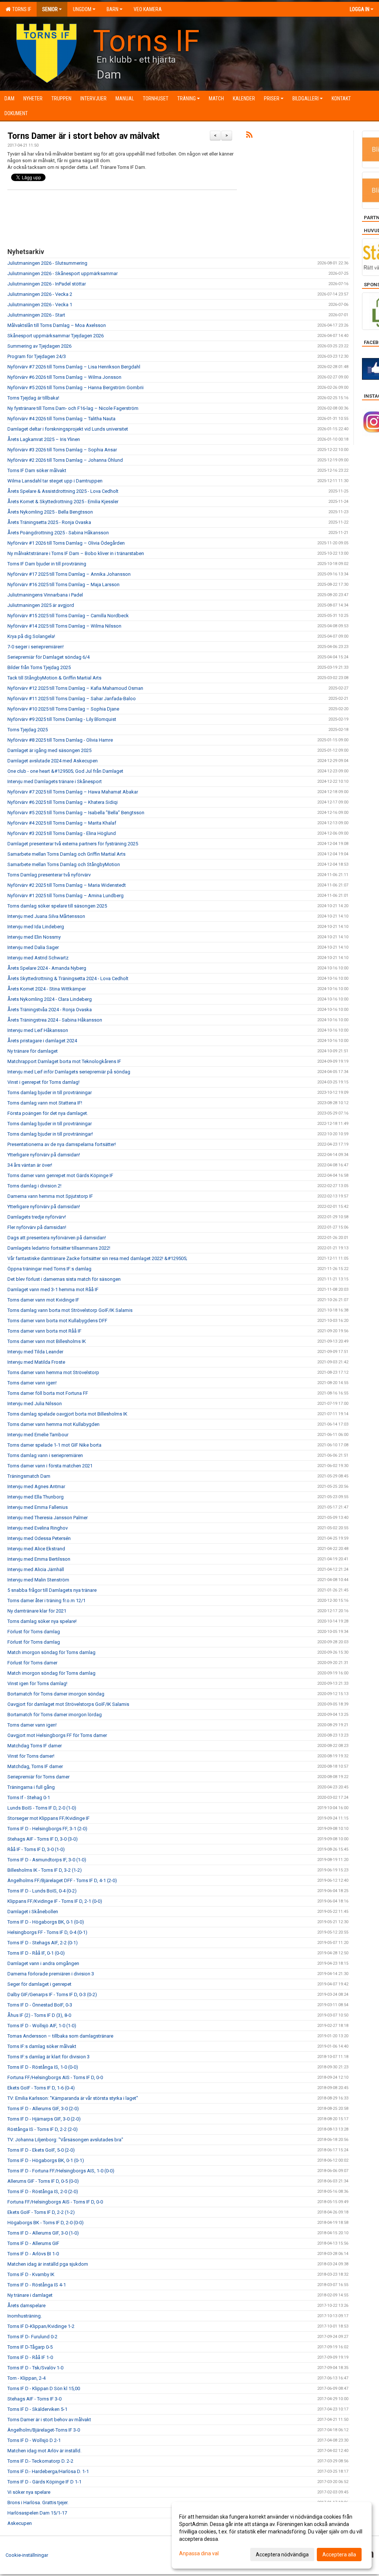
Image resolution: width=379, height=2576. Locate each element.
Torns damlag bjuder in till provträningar (50, 1092)
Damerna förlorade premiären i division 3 (51, 1974)
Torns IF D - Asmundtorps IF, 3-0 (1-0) (47, 1860)
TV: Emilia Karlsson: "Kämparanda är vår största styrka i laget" (73, 2098)
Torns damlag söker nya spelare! (42, 1621)
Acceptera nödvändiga (282, 2555)
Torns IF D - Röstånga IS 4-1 (37, 2285)
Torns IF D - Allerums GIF (33, 2243)
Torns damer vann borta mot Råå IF (44, 1331)
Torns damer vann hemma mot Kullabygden (53, 1424)
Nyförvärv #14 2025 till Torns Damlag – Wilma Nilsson (64, 626)
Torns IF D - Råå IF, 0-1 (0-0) (36, 1953)
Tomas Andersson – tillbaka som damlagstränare (60, 2036)
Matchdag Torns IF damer (35, 1746)
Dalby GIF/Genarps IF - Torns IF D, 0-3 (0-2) (52, 1994)
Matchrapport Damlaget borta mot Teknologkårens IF (64, 1061)
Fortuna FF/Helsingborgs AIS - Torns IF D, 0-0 (55, 2077)
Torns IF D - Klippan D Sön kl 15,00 (44, 2388)
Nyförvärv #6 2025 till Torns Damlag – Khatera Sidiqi (63, 802)
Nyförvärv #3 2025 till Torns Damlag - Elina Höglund (62, 833)
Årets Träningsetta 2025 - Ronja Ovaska (49, 522)
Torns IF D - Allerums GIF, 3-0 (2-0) (43, 2109)
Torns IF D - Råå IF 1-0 (30, 2357)
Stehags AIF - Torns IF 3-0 (34, 2399)
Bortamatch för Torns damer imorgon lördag (55, 1715)
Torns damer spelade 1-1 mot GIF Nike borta (54, 1445)
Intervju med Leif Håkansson (38, 1030)
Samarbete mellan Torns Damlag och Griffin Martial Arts (66, 854)
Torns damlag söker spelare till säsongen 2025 (57, 906)
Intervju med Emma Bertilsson (39, 1559)
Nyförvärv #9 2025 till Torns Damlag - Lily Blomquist (62, 719)
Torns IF (21, 9)
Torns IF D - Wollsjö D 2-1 (34, 2440)
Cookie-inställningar (27, 2555)
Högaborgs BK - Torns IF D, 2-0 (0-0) (46, 2223)
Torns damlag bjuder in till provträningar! (50, 1134)
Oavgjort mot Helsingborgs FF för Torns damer (57, 1735)
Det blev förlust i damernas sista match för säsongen (64, 1279)
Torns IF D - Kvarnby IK (31, 2274)
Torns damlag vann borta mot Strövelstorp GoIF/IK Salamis (70, 1310)
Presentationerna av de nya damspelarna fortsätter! (62, 1144)
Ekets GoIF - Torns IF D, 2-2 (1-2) (41, 2212)
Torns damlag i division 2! (34, 1186)
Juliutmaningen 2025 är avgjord (41, 605)
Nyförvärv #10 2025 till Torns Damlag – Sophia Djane (63, 709)
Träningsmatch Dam (29, 1476)
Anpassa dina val (199, 2553)
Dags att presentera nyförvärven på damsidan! (57, 1238)
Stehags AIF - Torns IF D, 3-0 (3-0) (43, 1839)
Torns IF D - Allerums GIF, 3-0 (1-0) (43, 2233)
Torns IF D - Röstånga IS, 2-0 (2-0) (43, 2191)
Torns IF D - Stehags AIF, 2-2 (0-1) (43, 1943)
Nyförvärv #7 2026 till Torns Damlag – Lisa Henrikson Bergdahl (74, 367)
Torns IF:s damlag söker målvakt (42, 2046)
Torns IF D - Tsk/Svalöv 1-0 (35, 2368)
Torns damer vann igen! (32, 1383)
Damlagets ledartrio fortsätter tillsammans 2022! (59, 1248)
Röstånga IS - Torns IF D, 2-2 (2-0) (43, 2129)
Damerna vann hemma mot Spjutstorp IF (50, 1196)
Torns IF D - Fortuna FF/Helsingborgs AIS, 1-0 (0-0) (61, 2171)
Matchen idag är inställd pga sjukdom (48, 2264)
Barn (113, 9)
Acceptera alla (339, 2555)
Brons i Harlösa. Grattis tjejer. (38, 2503)
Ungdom (82, 9)
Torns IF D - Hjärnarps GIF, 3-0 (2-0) (44, 2119)
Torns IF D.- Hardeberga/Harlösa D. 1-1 (48, 2471)
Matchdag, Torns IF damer (35, 1766)
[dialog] (272, 2535)
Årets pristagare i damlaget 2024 (42, 1041)
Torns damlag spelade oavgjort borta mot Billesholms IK (67, 1414)
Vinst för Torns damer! (31, 1756)
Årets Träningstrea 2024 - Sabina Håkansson (55, 1020)
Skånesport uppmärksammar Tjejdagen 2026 (56, 336)
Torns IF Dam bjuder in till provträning (47, 564)
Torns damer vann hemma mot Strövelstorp (53, 1372)
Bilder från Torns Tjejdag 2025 (39, 667)
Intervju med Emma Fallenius (38, 1507)
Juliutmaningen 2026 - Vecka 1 (40, 305)
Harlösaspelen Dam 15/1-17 (37, 2513)
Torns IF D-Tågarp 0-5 (30, 2347)
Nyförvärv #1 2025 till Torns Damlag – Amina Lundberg (66, 896)
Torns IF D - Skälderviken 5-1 (37, 2409)
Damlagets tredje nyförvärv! (37, 1217)
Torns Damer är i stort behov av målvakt (83, 136)
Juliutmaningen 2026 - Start (36, 315)
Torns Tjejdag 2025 (28, 730)
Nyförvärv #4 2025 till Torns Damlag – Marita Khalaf (62, 823)
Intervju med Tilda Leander (35, 1352)
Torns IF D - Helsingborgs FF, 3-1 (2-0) (47, 1829)
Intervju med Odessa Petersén (39, 1538)
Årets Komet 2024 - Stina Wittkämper (47, 989)
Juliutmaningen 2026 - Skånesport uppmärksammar (63, 273)
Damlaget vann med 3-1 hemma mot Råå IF (53, 1289)
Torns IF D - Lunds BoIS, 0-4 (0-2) (42, 1891)
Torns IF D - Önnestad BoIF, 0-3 (40, 2005)
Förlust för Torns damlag (34, 1632)
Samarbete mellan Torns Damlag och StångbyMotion (64, 864)
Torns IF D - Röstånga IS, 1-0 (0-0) (43, 2067)
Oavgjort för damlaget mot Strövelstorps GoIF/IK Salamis (68, 1704)
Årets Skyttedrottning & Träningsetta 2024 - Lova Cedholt (68, 978)
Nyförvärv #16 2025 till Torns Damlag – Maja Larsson (63, 584)
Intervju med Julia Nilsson (35, 1404)
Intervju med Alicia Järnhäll (36, 1569)
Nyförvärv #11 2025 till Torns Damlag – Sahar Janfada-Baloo (72, 699)
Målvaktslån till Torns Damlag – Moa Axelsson (57, 325)
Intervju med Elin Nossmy (34, 937)
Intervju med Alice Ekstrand (36, 1549)
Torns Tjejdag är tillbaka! (33, 398)
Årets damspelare (26, 2306)
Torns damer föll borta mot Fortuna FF (48, 1393)
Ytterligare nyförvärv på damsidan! (44, 1155)
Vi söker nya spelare (29, 2492)
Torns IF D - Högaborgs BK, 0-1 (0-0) (46, 1922)
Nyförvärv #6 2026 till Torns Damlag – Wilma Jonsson (64, 377)
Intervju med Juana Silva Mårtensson (46, 916)
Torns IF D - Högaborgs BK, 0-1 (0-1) (46, 2160)
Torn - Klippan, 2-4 (26, 2378)
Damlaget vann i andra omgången (43, 1963)
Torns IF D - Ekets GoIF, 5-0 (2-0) (41, 2150)
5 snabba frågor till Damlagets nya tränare (52, 1590)
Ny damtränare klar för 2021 (37, 1611)
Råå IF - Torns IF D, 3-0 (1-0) (36, 1849)
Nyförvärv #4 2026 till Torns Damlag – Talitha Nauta (61, 419)
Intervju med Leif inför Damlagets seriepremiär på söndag (69, 1072)
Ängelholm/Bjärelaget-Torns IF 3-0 (44, 2430)
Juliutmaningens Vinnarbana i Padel (45, 595)
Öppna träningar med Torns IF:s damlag (49, 1269)
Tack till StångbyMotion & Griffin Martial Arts (54, 678)
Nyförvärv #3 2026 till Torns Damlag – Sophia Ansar (62, 450)
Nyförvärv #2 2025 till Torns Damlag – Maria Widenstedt (67, 885)
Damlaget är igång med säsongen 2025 (49, 750)
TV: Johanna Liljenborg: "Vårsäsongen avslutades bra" (65, 2140)
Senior (50, 9)
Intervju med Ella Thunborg (36, 1497)
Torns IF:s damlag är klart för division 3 (48, 2057)
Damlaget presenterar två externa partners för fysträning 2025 (73, 844)
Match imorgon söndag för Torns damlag (51, 1652)
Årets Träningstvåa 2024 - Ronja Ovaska (50, 1010)
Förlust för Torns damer (32, 1663)
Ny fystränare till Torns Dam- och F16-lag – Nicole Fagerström (73, 408)
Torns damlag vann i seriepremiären (45, 1455)
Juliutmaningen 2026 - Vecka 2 (40, 294)
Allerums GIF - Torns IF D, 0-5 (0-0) (43, 2181)
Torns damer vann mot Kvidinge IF (43, 1300)
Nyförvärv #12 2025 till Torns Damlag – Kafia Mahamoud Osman (75, 688)
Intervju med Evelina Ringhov (38, 1528)
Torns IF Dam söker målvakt (37, 470)
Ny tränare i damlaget (30, 2295)
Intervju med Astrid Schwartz (38, 958)
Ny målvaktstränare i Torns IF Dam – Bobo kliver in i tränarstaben (76, 553)
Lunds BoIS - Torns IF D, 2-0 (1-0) (42, 1808)
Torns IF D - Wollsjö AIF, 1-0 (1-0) (42, 2026)
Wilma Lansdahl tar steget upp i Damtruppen (55, 481)
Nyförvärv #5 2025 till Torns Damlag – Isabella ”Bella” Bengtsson (76, 813)
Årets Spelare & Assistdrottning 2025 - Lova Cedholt (63, 491)
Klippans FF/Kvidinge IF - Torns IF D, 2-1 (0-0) (55, 1901)
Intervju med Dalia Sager (33, 947)
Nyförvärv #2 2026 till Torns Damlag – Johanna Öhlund (65, 460)
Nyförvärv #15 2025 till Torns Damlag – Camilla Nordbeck (68, 616)
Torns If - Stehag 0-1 (29, 1797)
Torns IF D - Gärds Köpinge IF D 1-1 (44, 2482)
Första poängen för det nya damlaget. (48, 1113)
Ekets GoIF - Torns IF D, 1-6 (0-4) (41, 2088)
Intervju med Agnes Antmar (36, 1486)
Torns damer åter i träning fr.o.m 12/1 (46, 1601)
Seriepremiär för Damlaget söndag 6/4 (48, 657)
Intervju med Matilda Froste (36, 1362)
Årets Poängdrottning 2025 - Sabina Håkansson (58, 533)
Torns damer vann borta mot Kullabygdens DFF (57, 1321)
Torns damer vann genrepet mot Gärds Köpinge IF (60, 1175)
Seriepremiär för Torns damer (38, 1777)
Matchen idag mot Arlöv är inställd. (44, 2451)
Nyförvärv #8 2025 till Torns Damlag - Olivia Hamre (60, 740)
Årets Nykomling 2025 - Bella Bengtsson (50, 512)
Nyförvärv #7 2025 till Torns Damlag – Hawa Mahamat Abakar (73, 792)
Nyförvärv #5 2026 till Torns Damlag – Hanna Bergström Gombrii (76, 387)
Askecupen (20, 2523)
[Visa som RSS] (249, 136)
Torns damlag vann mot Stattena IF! (45, 1103)
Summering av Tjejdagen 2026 (39, 346)
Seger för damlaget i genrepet (39, 1984)
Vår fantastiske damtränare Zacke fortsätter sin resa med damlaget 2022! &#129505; (97, 1258)
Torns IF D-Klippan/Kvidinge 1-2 (41, 2326)
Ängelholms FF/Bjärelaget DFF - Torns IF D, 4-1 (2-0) (62, 1880)
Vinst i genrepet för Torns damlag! (43, 1082)
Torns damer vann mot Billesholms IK (47, 1341)
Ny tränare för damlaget (33, 1051)
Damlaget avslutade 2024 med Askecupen (53, 761)
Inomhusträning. (25, 2316)
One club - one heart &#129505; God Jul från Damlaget (65, 771)
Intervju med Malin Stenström (38, 1580)
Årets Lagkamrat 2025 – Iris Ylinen (44, 439)
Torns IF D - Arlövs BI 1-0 (33, 2254)
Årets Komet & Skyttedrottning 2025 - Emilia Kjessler (63, 502)
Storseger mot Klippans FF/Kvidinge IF (48, 1818)
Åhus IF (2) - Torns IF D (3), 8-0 (39, 2015)
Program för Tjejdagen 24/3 (37, 356)
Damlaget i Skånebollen (33, 1912)
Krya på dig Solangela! (31, 636)
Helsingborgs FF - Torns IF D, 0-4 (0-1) (47, 1932)
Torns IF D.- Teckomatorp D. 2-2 (40, 2461)
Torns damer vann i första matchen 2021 (50, 1466)
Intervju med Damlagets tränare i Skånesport (55, 781)
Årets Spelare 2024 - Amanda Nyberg (47, 968)
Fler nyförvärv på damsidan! (37, 1227)
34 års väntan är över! (30, 1165)
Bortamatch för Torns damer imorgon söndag (56, 1694)
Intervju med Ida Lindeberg (36, 927)
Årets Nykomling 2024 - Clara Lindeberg (50, 999)
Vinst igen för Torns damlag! (37, 1683)
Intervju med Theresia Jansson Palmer (48, 1518)
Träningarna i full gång (31, 1787)
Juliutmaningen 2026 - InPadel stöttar (47, 284)
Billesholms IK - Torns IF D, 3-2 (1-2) (45, 1870)
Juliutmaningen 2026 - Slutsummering (47, 263)
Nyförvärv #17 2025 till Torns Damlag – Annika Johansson (69, 574)
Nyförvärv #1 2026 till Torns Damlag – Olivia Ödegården (66, 543)
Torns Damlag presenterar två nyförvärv (49, 875)
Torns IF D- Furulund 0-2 (32, 2337)
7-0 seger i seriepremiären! (36, 647)
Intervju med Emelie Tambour (38, 1435)
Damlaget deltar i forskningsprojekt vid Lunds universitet (68, 429)
